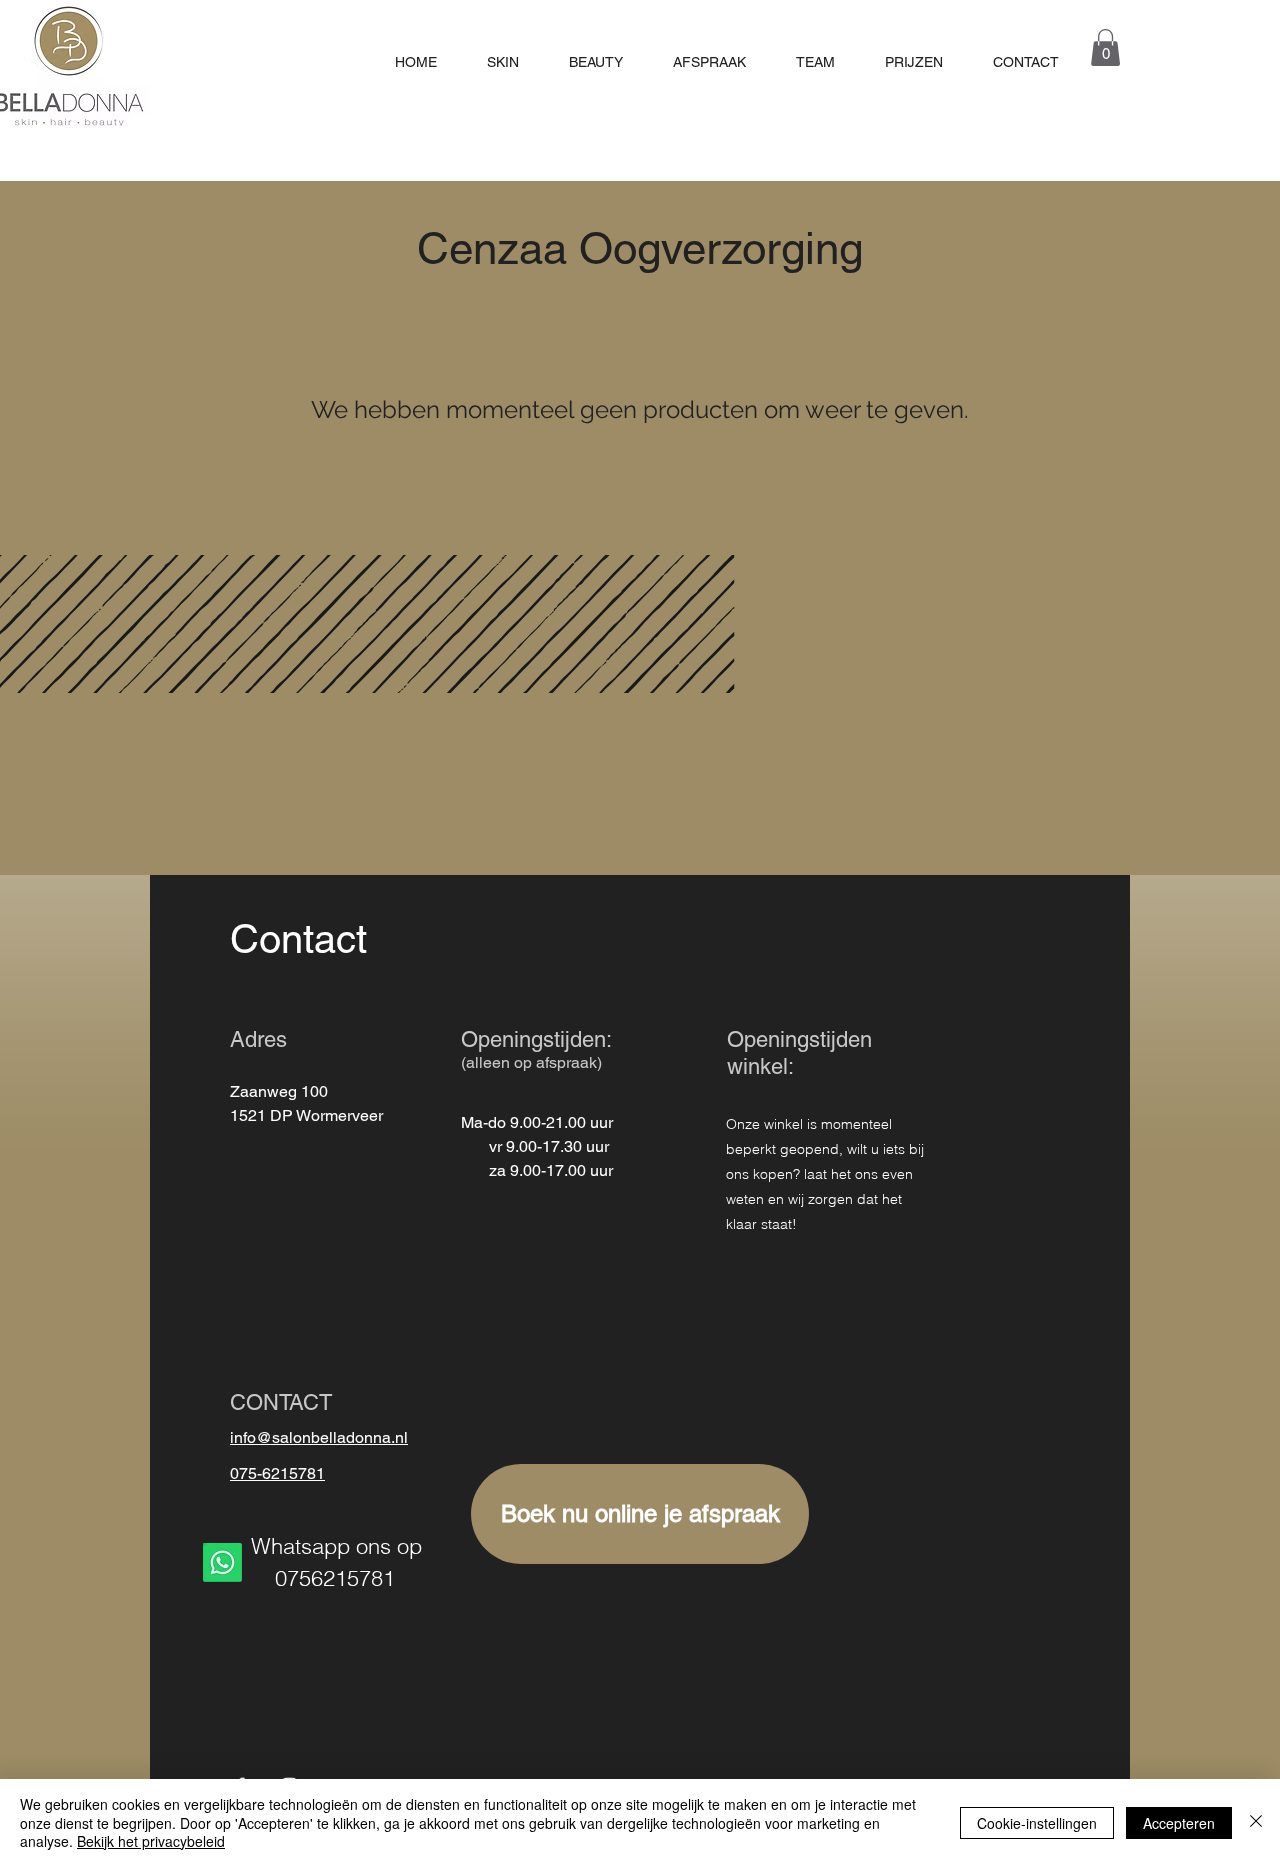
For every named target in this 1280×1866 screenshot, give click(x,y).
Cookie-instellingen (1037, 1823)
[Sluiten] (1256, 1822)
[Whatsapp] (222, 1562)
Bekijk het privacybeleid (151, 1841)
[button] (1105, 47)
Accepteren (1179, 1823)
